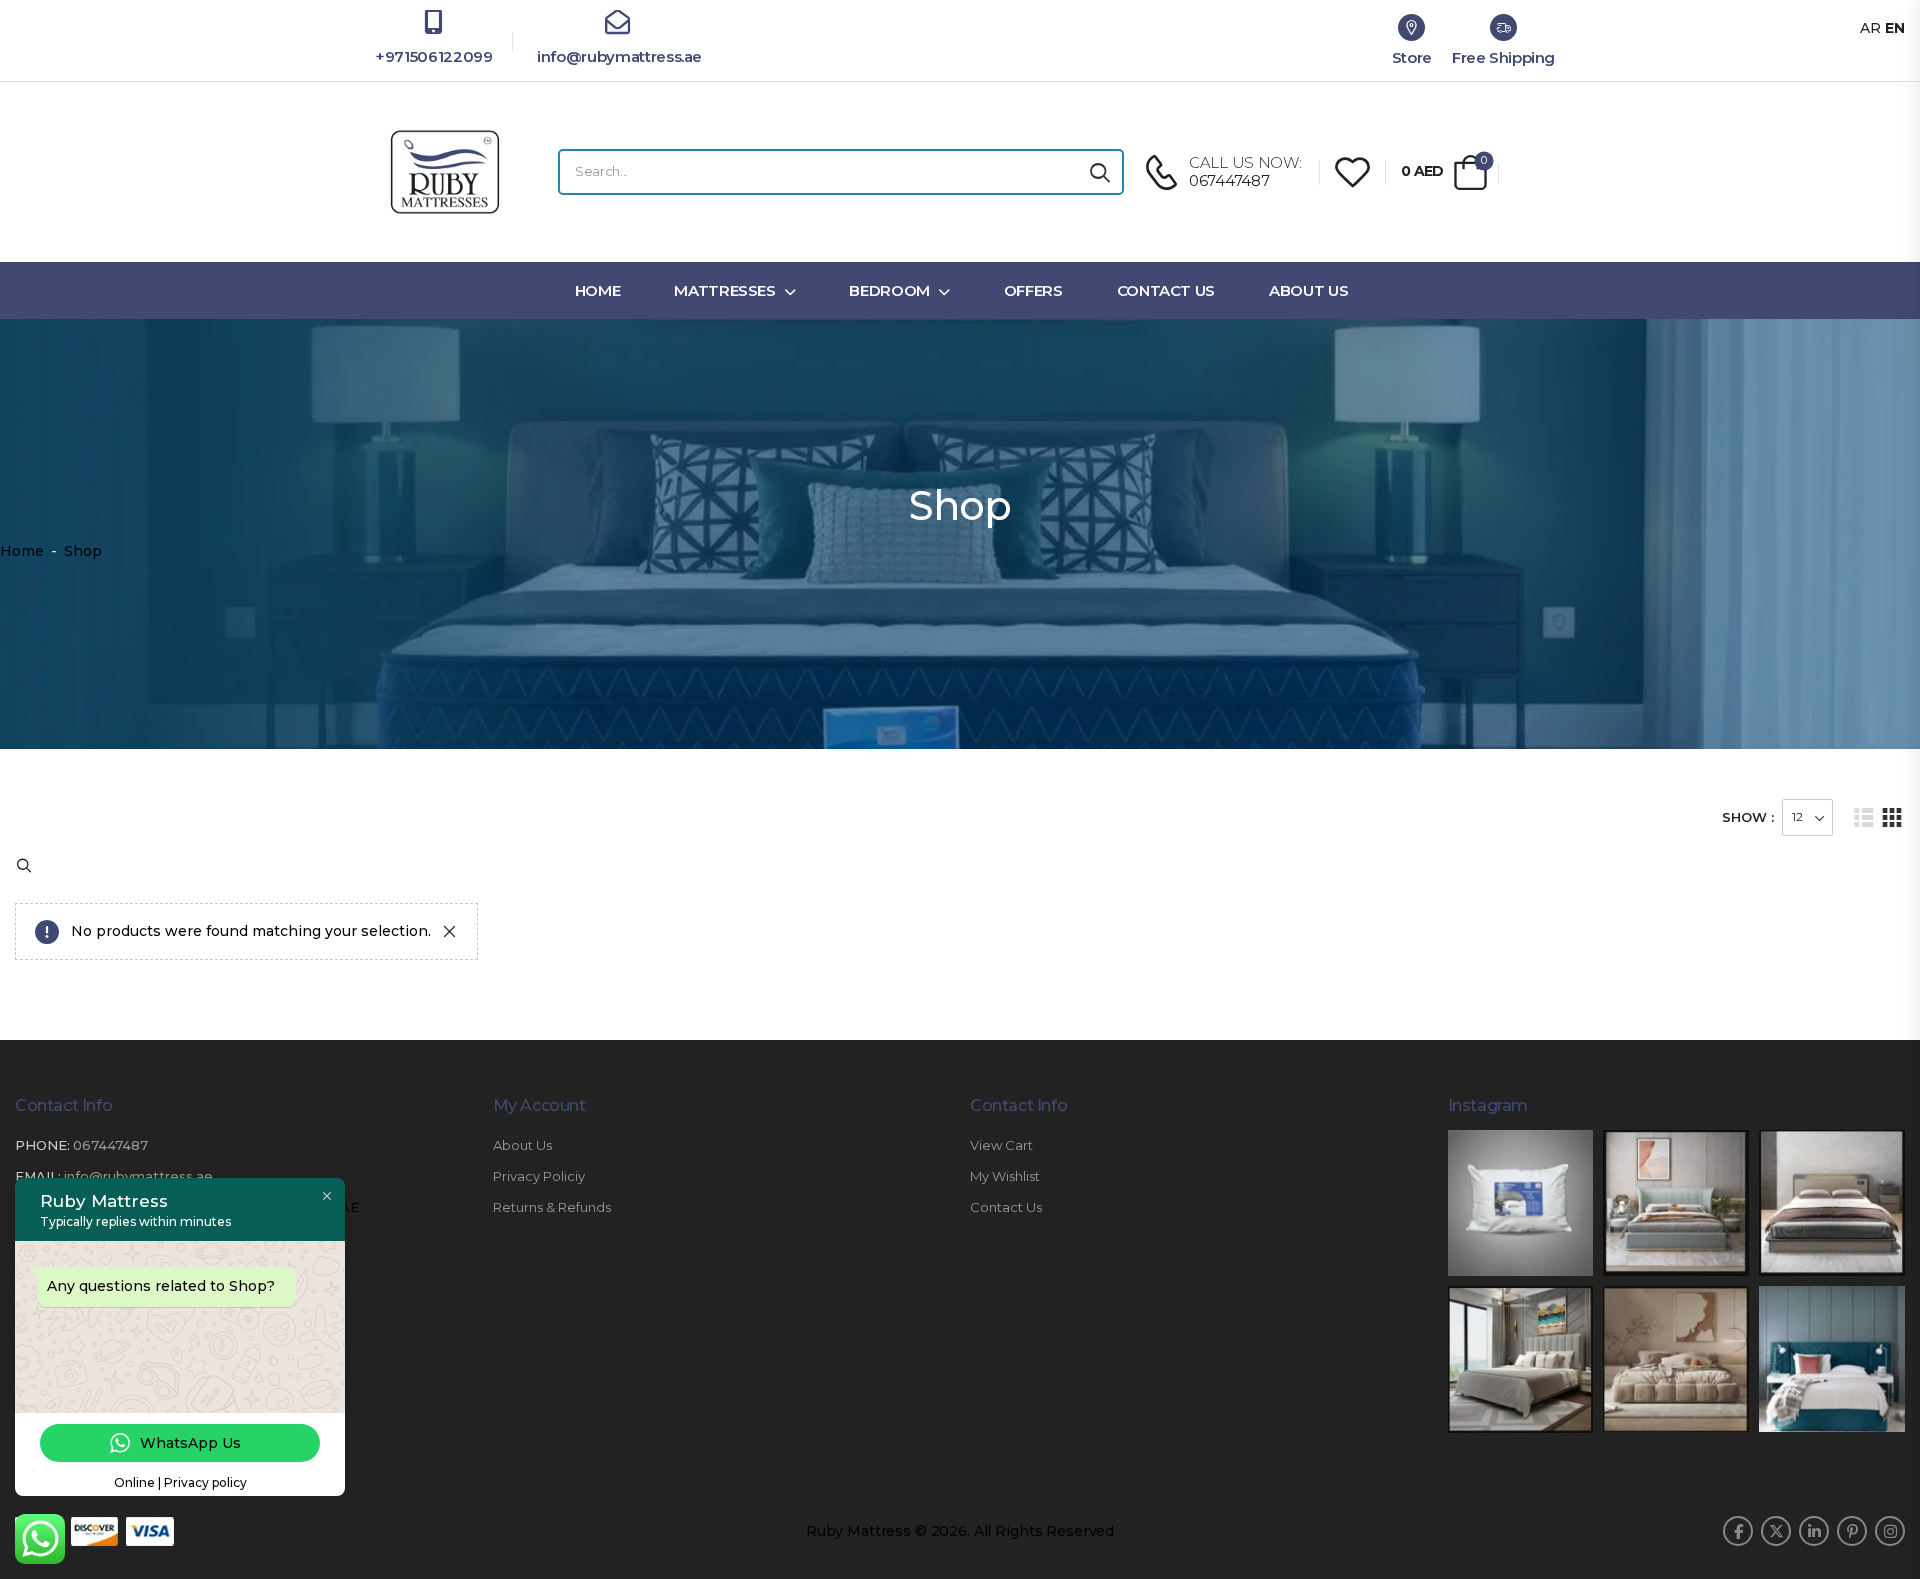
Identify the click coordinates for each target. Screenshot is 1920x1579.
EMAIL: (38, 1176)
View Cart (1001, 1145)
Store (1412, 57)
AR (1870, 28)
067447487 (110, 1145)
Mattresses (725, 290)
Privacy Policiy (539, 1176)
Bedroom (889, 290)
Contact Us (1166, 290)
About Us (1308, 290)
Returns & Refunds (552, 1207)
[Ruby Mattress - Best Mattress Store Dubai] (445, 172)
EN (1895, 28)
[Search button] (1100, 172)
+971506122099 (433, 56)
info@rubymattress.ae (617, 56)
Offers (1033, 290)
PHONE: (42, 1145)
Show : (1748, 817)
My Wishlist (1005, 1176)
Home (598, 290)
